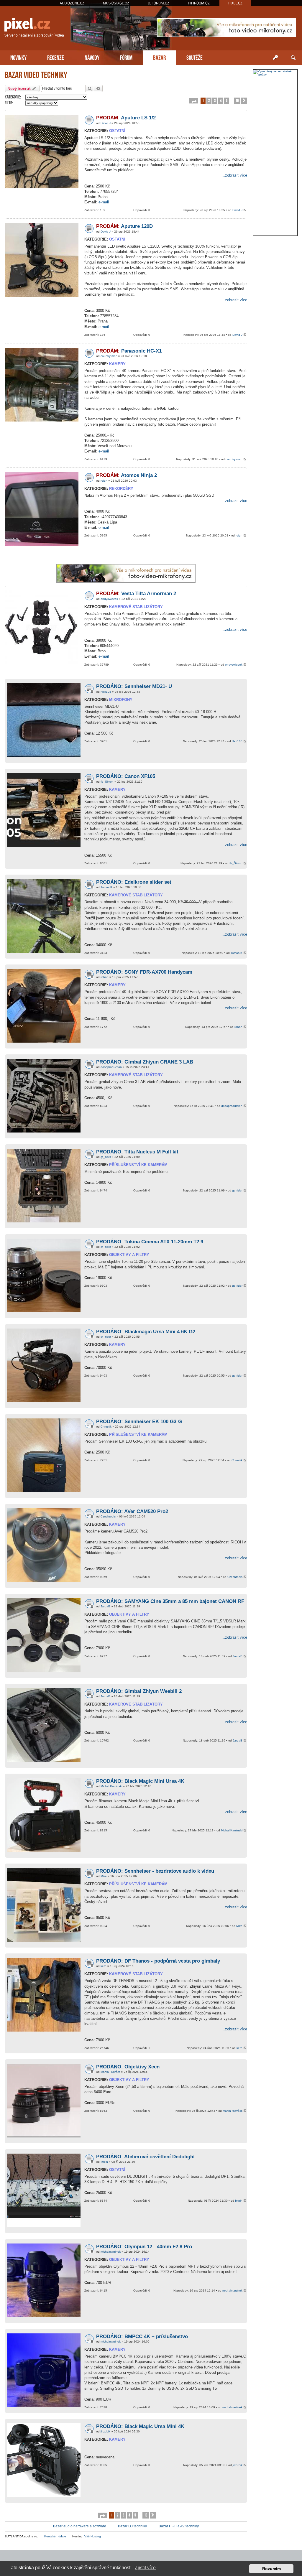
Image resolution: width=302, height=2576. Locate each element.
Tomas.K (106, 887)
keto (104, 1966)
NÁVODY (92, 57)
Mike (104, 1876)
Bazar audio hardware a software (80, 2526)
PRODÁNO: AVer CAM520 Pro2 (132, 1511)
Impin (104, 2162)
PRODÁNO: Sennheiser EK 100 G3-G (139, 1422)
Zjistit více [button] (145, 2568)
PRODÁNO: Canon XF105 (126, 776)
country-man (109, 356)
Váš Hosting (93, 2536)
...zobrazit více (234, 175)
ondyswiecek (109, 599)
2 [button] (209, 100)
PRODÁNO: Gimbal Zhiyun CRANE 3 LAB (145, 1062)
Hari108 (106, 692)
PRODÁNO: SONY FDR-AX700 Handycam (144, 972)
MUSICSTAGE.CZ (116, 3)
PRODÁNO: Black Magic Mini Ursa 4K (140, 1781)
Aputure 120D (124, 226)
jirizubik (105, 2431)
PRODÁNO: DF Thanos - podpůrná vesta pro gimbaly (158, 1961)
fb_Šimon (107, 782)
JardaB (105, 1606)
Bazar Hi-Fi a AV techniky (179, 2526)
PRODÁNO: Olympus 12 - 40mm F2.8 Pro (144, 2247)
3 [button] (215, 100)
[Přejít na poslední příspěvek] (245, 210)
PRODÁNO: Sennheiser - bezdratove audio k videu (155, 1871)
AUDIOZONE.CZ (72, 3)
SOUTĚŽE (195, 57)
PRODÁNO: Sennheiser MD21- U (134, 686)
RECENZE (56, 57)
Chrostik (106, 1427)
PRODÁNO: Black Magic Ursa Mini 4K (140, 2426)
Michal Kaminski (111, 1786)
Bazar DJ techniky (132, 2526)
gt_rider (106, 1157)
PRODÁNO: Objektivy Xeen (128, 2067)
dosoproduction (111, 1067)
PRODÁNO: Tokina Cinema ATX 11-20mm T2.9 (150, 1242)
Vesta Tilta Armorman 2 (136, 594)
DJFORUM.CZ (159, 3)
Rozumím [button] (271, 2569)
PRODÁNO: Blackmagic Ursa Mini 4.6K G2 (146, 1332)
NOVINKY (18, 57)
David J (106, 123)
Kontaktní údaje (55, 2536)
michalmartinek (111, 2252)
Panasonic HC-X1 (129, 351)
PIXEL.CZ (235, 3)
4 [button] (221, 100)
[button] (194, 101)
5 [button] (227, 100)
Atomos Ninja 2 (127, 475)
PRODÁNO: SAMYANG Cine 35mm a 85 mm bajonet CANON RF (170, 1601)
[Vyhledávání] (293, 58)
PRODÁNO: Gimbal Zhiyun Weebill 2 (139, 1691)
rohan (105, 977)
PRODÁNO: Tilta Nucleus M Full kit (137, 1152)
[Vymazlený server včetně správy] (275, 73)
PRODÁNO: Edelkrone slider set (134, 882)
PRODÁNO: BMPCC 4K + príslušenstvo (142, 2336)
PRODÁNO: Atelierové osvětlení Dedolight (146, 2157)
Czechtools (108, 1516)
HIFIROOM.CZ (199, 3)
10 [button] (237, 100)
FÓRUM (126, 57)
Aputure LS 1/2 (126, 118)
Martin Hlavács (110, 2072)
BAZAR (159, 57)
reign (104, 481)
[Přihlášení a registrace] (275, 58)
